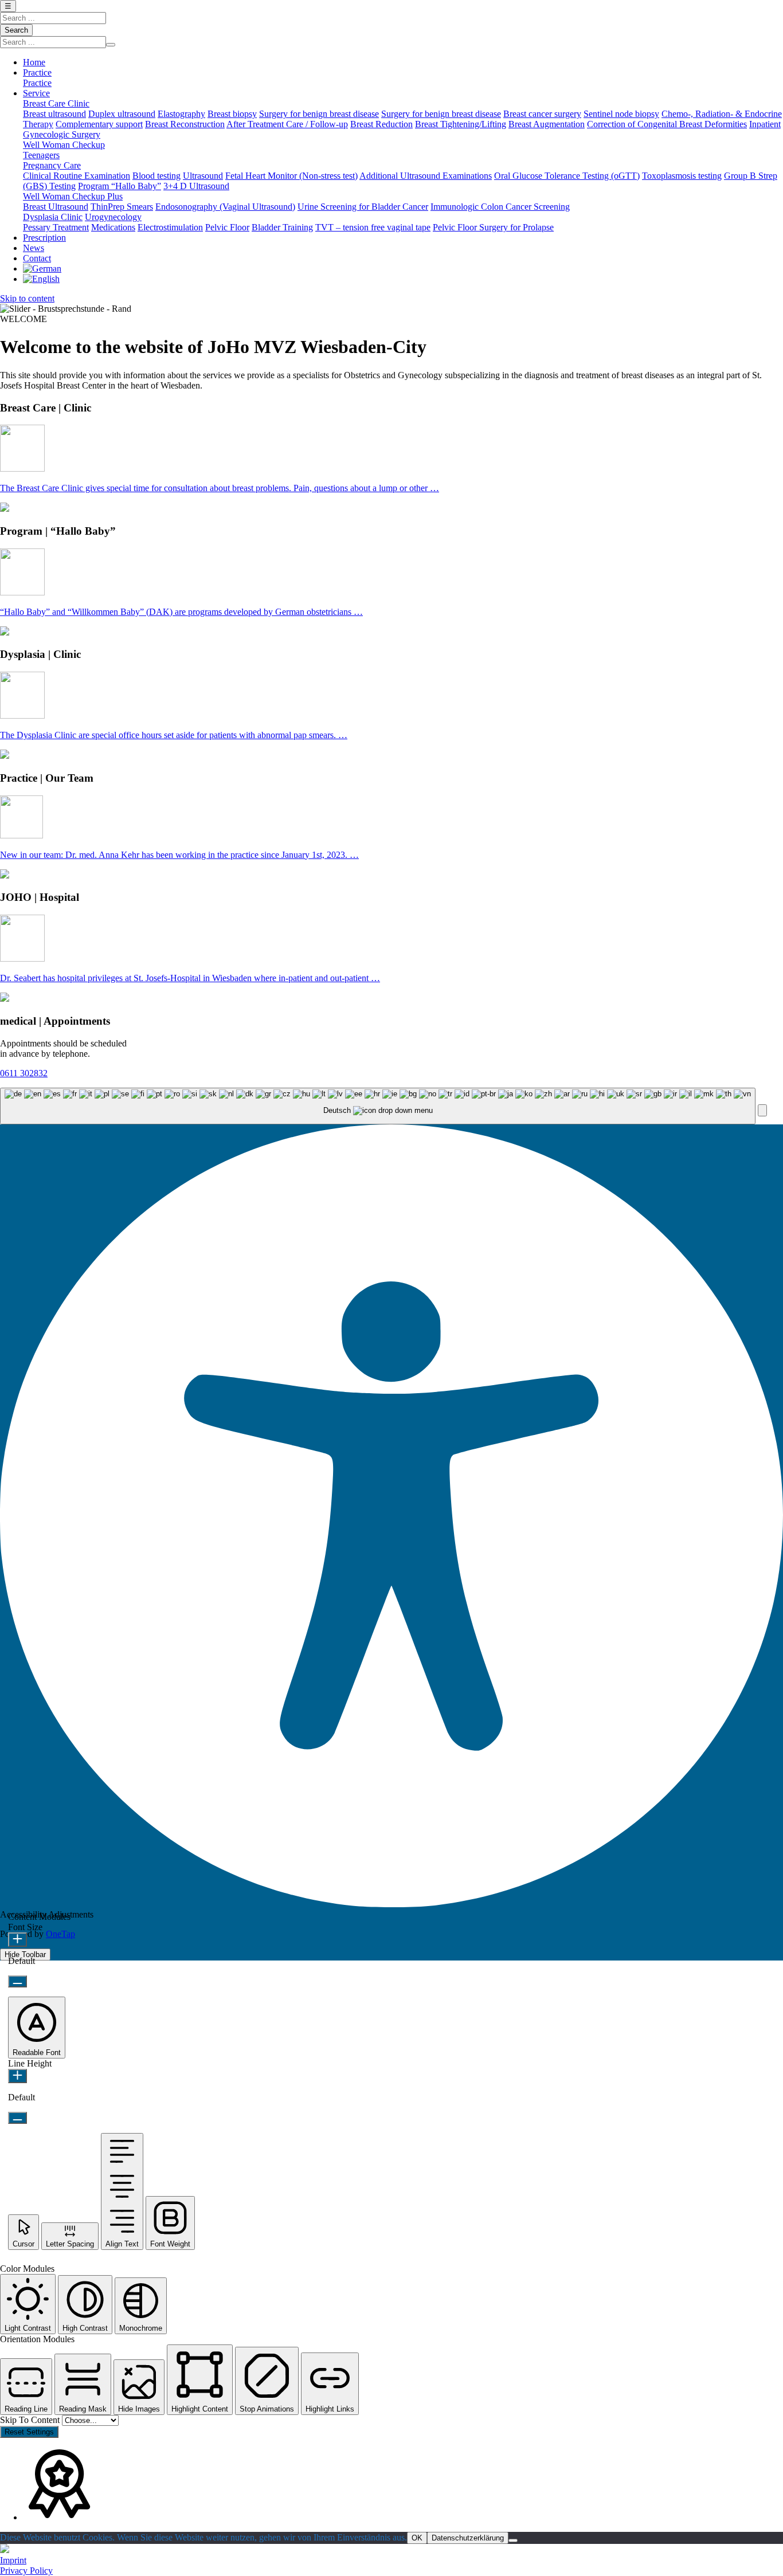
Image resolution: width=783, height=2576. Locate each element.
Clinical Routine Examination (77, 176)
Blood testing (156, 176)
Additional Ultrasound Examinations (426, 176)
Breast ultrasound (54, 114)
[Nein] (513, 2540)
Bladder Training (282, 227)
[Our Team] (21, 835)
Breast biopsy (232, 114)
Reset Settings (29, 2432)
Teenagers (41, 155)
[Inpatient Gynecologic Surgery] (22, 958)
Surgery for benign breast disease (319, 114)
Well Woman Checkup (64, 145)
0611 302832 (24, 1073)
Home (34, 62)
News (34, 248)
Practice (37, 72)
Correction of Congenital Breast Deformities (667, 124)
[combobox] (378, 1106)
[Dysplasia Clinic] (22, 715)
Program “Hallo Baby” (120, 186)
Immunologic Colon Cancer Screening (500, 207)
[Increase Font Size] (17, 1940)
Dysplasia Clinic (53, 217)
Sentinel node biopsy (621, 114)
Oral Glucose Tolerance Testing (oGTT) (567, 176)
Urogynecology (113, 217)
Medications (113, 227)
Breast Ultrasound (56, 207)
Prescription (44, 238)
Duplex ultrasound (122, 114)
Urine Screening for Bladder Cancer (363, 207)
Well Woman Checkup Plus (73, 196)
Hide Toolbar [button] (25, 1954)
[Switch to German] (42, 268)
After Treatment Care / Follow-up (287, 124)
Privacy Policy (26, 2571)
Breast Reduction (381, 124)
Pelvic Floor (227, 227)
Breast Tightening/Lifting (461, 124)
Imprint (13, 2560)
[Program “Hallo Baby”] (22, 592)
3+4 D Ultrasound (196, 186)
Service (36, 93)
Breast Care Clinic (56, 103)
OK (417, 2538)
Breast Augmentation (547, 124)
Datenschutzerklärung (468, 2538)
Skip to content (27, 298)
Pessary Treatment (56, 227)
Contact (37, 258)
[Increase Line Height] (17, 2076)
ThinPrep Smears (122, 207)
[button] (762, 1110)
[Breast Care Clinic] (22, 468)
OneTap (60, 1934)
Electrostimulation (170, 227)
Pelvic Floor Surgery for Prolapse (493, 227)
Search (16, 30)
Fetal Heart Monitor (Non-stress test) (291, 176)
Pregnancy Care (52, 165)
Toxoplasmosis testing (682, 176)
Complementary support (99, 124)
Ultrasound (203, 176)
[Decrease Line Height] (17, 2118)
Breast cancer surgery (542, 114)
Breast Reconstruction (185, 124)
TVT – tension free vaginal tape (373, 227)
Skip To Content (31, 2420)
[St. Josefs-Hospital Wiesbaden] (5, 2550)
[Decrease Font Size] (17, 1981)
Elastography (181, 114)
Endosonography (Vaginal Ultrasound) (225, 207)
